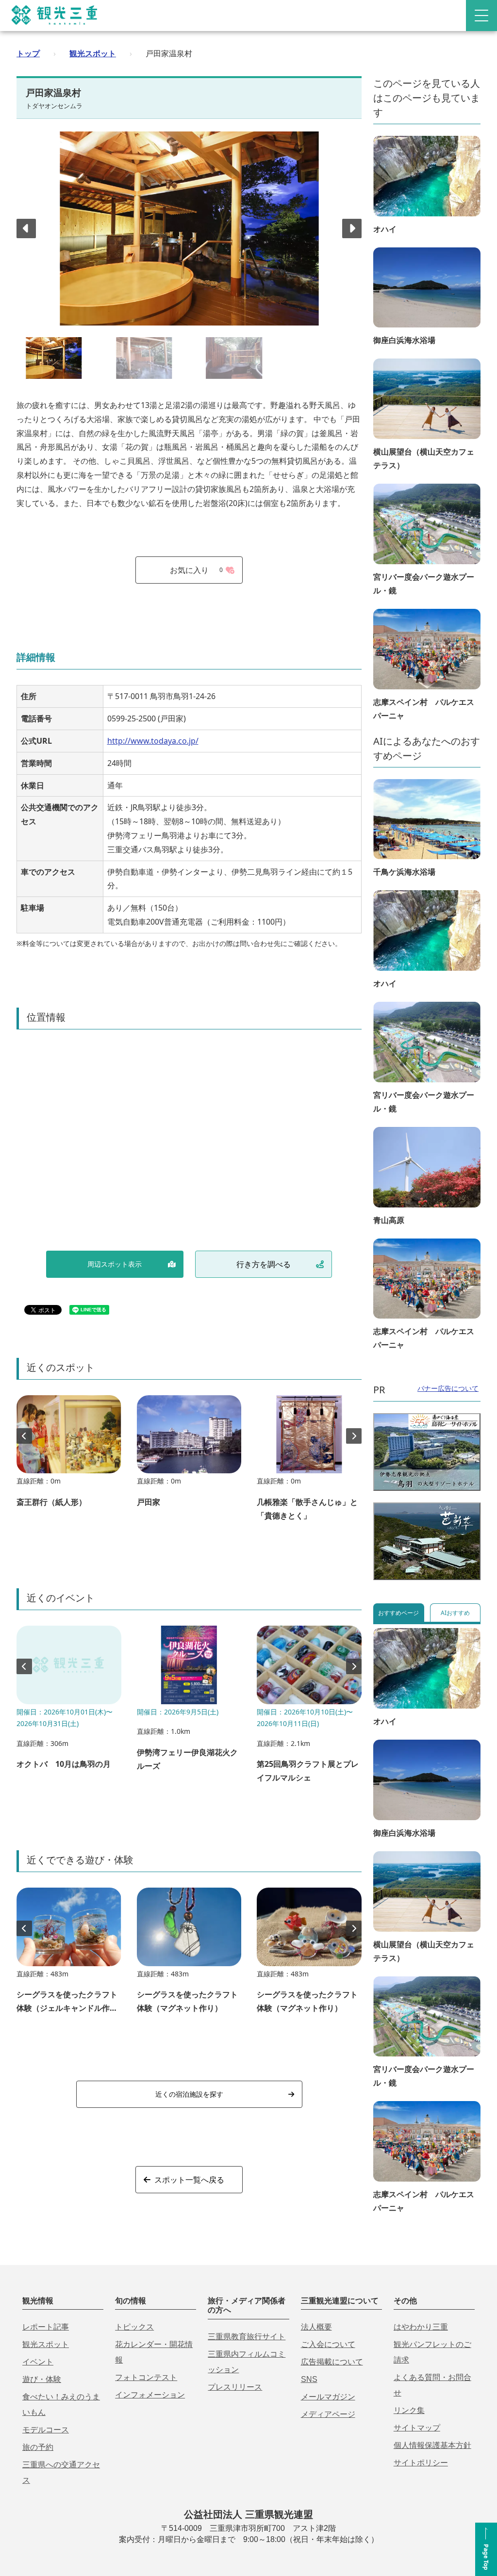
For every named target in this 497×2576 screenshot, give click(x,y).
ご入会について (328, 2344)
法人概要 (316, 2327)
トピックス (134, 2327)
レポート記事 (46, 2327)
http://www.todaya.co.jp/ (153, 741)
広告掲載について (332, 2362)
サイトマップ (417, 2428)
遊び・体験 (42, 2379)
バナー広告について (448, 1388)
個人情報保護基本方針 (432, 2445)
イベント (38, 2362)
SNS (309, 2379)
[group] (69, 1456)
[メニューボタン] (481, 16)
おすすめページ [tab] (398, 1613)
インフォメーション (150, 2395)
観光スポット (93, 53)
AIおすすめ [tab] (455, 1613)
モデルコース (46, 2430)
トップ (28, 53)
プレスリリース (235, 2387)
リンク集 (409, 2410)
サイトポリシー (421, 2463)
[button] (352, 228)
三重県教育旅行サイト (247, 2337)
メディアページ (328, 2414)
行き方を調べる (264, 1264)
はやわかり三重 (421, 2327)
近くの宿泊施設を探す (189, 2094)
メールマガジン (328, 2397)
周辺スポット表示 (115, 1264)
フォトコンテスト (146, 2377)
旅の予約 (38, 2447)
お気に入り (197, 570)
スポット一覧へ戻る (189, 2180)
